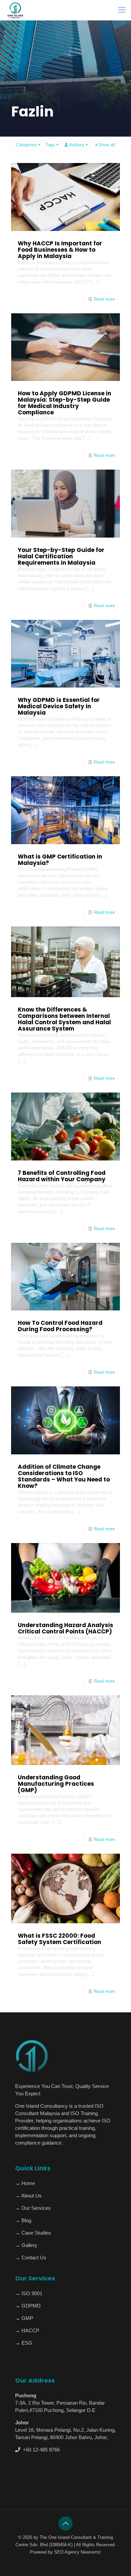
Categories (27, 145)
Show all (107, 145)
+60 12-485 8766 (40, 2450)
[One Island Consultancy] (15, 10)
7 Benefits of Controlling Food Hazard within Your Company (62, 1176)
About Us (31, 2196)
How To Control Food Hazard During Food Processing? (60, 1326)
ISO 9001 (31, 2293)
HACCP (30, 2330)
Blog (26, 2220)
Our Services (35, 2208)
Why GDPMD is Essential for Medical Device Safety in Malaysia (59, 706)
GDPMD (30, 2306)
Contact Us (33, 2258)
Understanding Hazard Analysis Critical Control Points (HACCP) (65, 1628)
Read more (104, 299)
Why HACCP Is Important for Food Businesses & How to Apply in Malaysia (60, 250)
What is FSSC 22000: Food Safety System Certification (59, 1939)
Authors (77, 145)
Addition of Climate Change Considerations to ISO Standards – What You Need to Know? (64, 1476)
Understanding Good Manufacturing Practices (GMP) (56, 1784)
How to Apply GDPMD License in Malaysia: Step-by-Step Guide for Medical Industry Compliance (64, 403)
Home (28, 2183)
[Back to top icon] (65, 2523)
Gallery (29, 2245)
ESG (26, 2343)
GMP (27, 2318)
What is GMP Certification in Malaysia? (60, 860)
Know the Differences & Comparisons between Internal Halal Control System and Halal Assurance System (64, 1019)
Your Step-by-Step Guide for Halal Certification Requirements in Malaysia (61, 556)
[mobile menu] (122, 10)
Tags (50, 145)
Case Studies (36, 2233)
